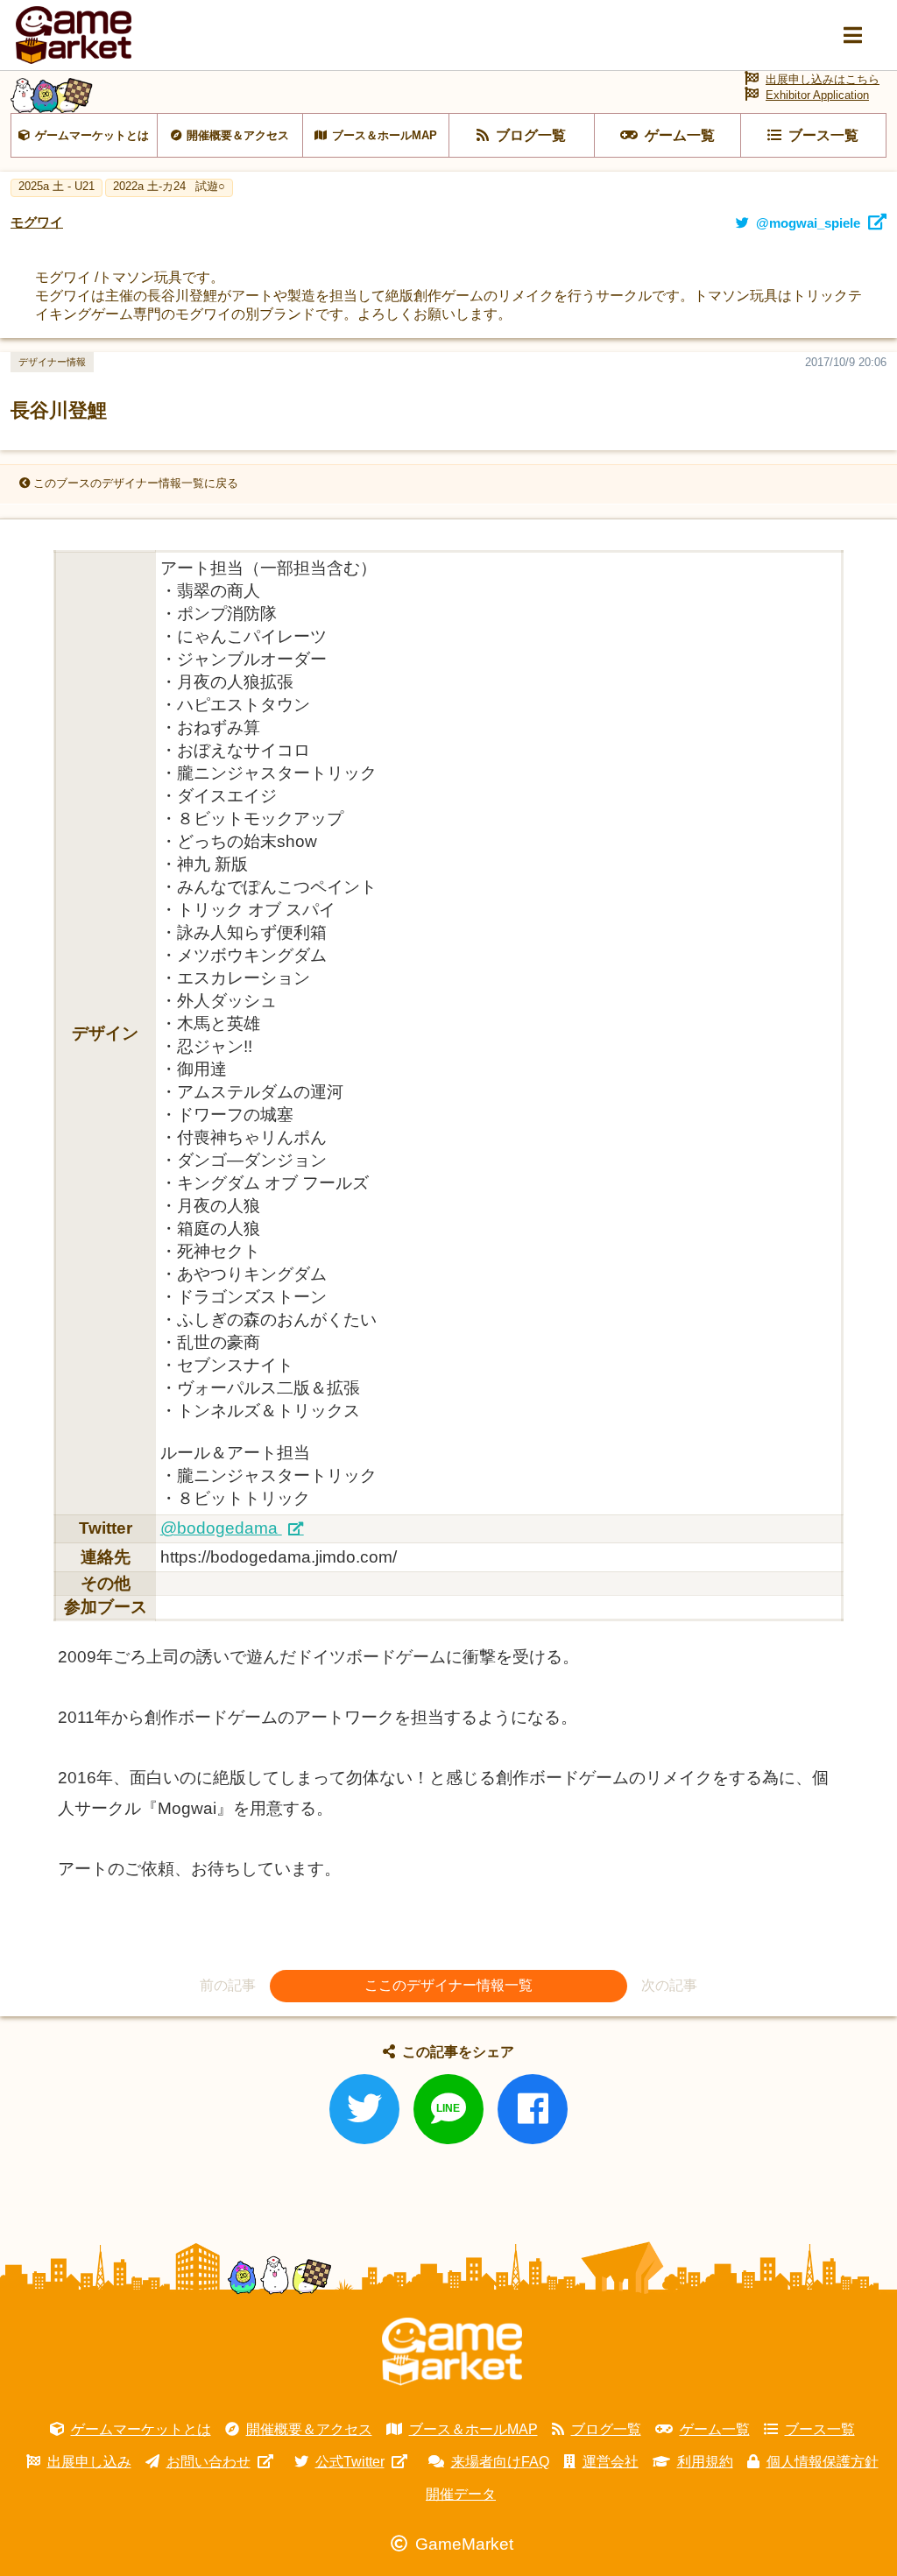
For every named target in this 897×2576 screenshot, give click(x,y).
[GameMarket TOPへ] (452, 2352)
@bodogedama (221, 1528)
